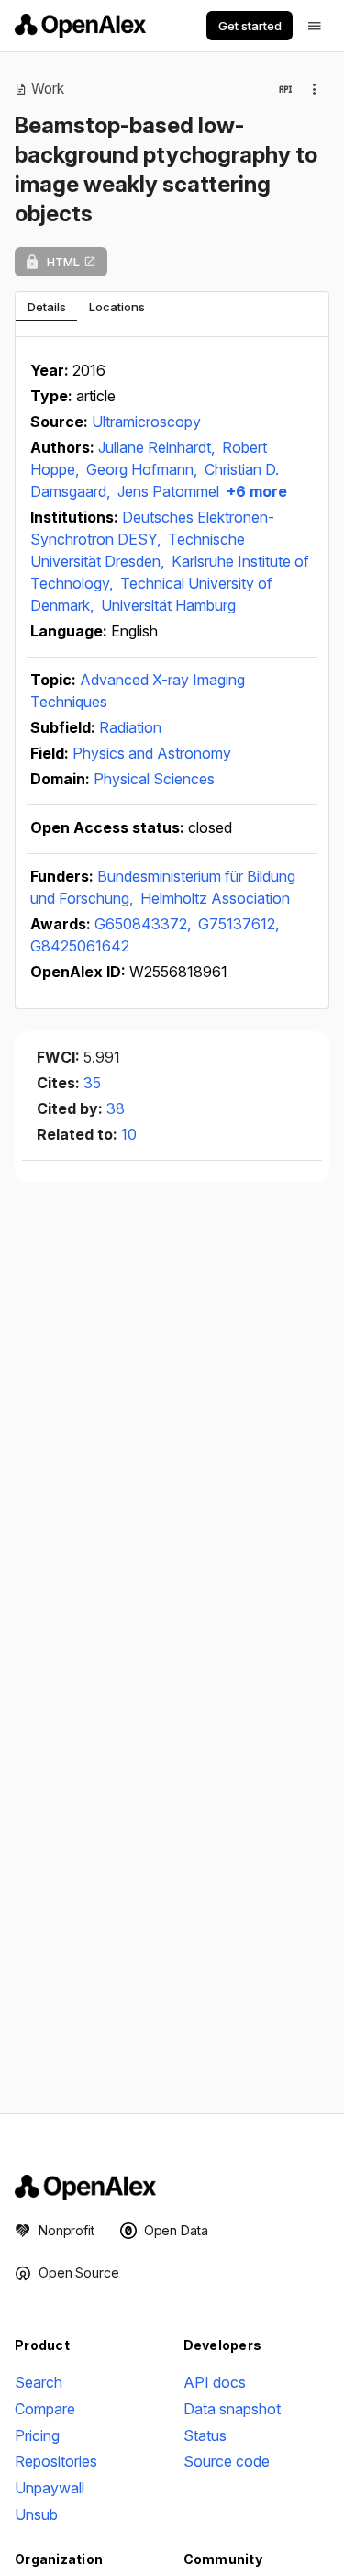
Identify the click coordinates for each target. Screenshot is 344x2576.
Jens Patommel (168, 491)
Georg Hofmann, (144, 469)
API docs (215, 2382)
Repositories (56, 2461)
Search (39, 2382)
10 (129, 1134)
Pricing (37, 2435)
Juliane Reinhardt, (158, 447)
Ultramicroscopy (146, 422)
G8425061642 (80, 946)
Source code (227, 2461)
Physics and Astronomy (152, 753)
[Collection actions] (315, 89)
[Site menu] (315, 26)
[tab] (46, 307)
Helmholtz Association (215, 898)
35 (92, 1083)
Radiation (130, 727)
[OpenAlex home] (80, 26)
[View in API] (285, 89)
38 (116, 1108)
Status (205, 2435)
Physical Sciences (154, 779)
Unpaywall (50, 2488)
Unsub (36, 2514)
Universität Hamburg (168, 605)
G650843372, (144, 924)
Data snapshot (232, 2409)
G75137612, (239, 924)
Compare (45, 2409)
